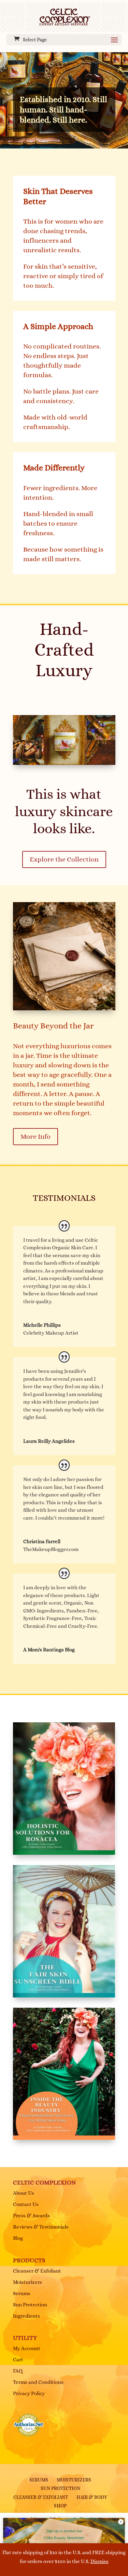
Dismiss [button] (99, 2561)
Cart (18, 2360)
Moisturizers (27, 2282)
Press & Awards (31, 2216)
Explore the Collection (64, 859)
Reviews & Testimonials (41, 2227)
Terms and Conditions (38, 2382)
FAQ (18, 2371)
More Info (35, 1136)
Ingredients (26, 2316)
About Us (24, 2193)
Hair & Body (92, 2497)
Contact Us (26, 2204)
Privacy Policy (29, 2393)
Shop (60, 2506)
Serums (22, 2293)
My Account (27, 2348)
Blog (18, 2238)
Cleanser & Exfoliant (37, 2271)
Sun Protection (30, 2305)
